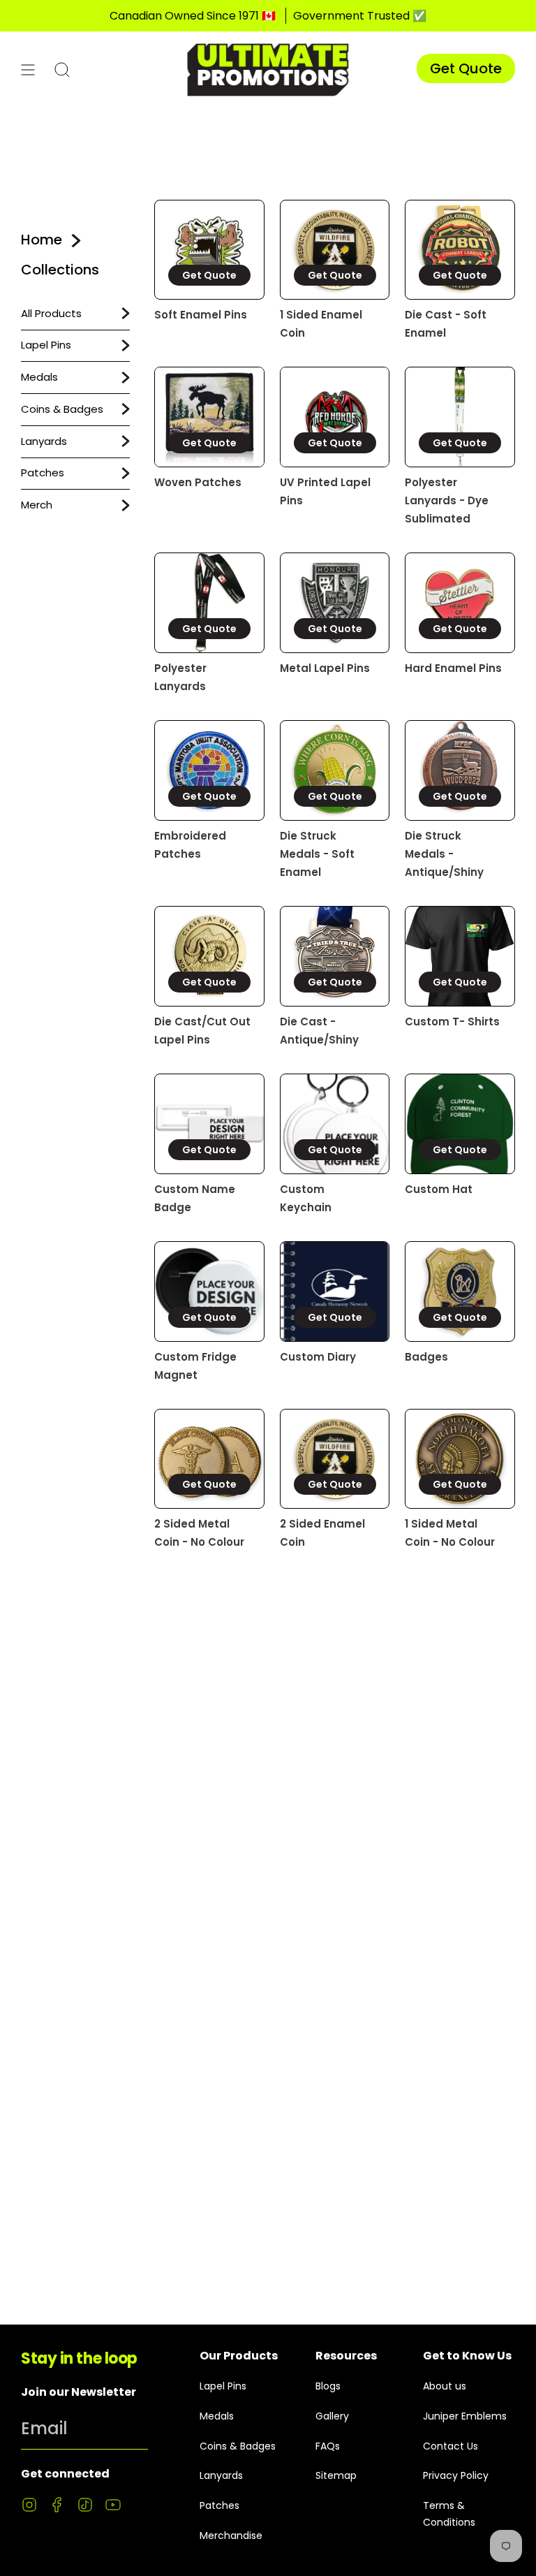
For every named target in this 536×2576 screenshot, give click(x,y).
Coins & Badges (62, 409)
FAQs (328, 2446)
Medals (39, 377)
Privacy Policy (456, 2475)
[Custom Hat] (460, 1124)
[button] (62, 69)
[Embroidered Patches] (209, 770)
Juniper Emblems (465, 2416)
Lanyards (44, 441)
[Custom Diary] (335, 1291)
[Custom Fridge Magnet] (209, 1291)
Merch (37, 505)
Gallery (332, 2416)
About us (445, 2386)
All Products (51, 313)
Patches (43, 473)
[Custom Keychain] (335, 1124)
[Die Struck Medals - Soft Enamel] (335, 770)
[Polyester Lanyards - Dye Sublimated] (460, 417)
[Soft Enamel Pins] (209, 250)
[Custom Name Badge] (209, 1124)
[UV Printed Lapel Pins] (335, 417)
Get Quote (466, 68)
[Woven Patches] (209, 417)
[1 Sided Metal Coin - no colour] (460, 1459)
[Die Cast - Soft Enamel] (460, 250)
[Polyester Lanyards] (209, 603)
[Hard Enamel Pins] (460, 603)
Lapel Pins (46, 345)
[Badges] (460, 1291)
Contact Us (451, 2446)
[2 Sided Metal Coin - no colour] (209, 1459)
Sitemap (336, 2475)
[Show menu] (28, 69)
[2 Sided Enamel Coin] (335, 1459)
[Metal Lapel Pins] (335, 603)
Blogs (328, 2386)
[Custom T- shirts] (460, 956)
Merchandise (231, 2535)
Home (42, 240)
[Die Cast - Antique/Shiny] (335, 956)
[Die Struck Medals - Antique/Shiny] (460, 770)
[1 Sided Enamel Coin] (335, 250)
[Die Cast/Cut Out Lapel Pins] (209, 956)
